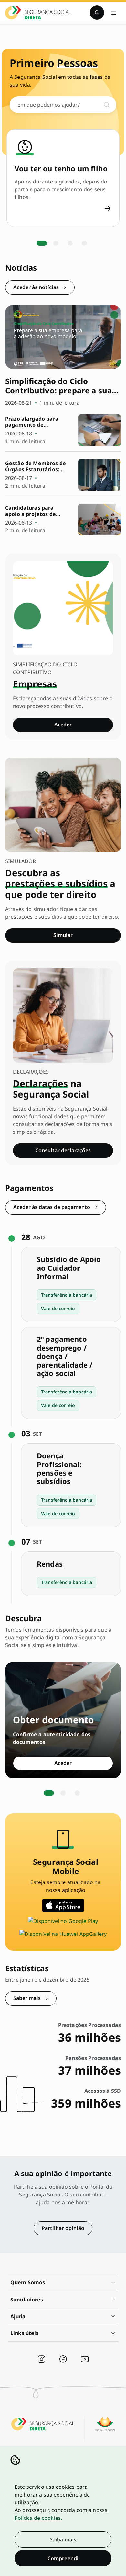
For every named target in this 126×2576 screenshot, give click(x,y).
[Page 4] (84, 243)
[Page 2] (56, 243)
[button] (63, 2283)
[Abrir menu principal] (114, 13)
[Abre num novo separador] (63, 1905)
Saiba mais (63, 2539)
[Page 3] (70, 243)
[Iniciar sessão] (97, 13)
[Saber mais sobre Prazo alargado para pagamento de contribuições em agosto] (63, 430)
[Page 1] (42, 243)
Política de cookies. (38, 2518)
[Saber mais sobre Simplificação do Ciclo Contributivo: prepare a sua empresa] (63, 356)
